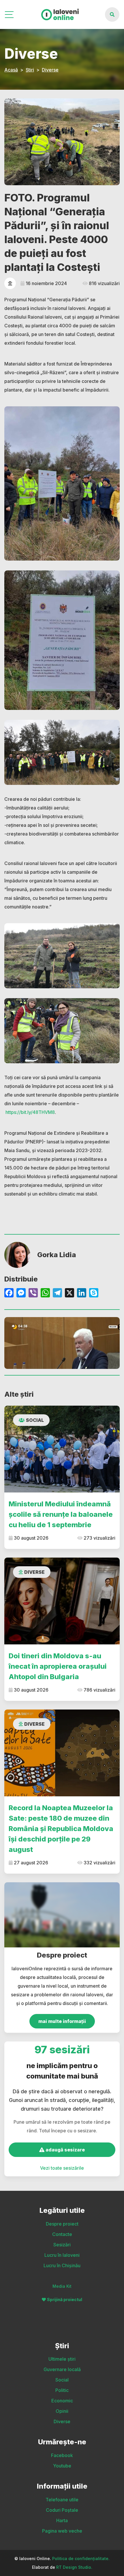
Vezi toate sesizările (62, 2168)
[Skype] (94, 1293)
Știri (30, 70)
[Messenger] (21, 1293)
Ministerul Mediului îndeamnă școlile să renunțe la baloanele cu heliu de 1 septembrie (61, 1514)
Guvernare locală (62, 2369)
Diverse (50, 70)
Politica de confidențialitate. (81, 2558)
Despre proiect (62, 2224)
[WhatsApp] (45, 1293)
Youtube (62, 2466)
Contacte (62, 2234)
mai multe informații (62, 2021)
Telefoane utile (62, 2500)
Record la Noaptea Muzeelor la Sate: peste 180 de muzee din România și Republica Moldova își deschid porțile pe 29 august (61, 1829)
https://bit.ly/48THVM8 (30, 1112)
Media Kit (62, 2286)
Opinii (62, 2411)
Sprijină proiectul (65, 2299)
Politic (62, 2390)
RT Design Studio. (74, 2567)
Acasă (11, 70)
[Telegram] (57, 1293)
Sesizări (62, 2245)
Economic (62, 2401)
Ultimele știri (62, 2359)
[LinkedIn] (82, 1293)
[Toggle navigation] (10, 15)
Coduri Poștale (62, 2510)
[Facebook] (9, 1293)
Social (35, 1420)
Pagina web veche (62, 2531)
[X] (69, 1293)
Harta (62, 2520)
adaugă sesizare (65, 2150)
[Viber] (33, 1293)
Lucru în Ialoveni (62, 2255)
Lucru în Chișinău (62, 2265)
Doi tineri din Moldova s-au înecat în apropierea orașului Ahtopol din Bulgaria (58, 1666)
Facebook (62, 2455)
